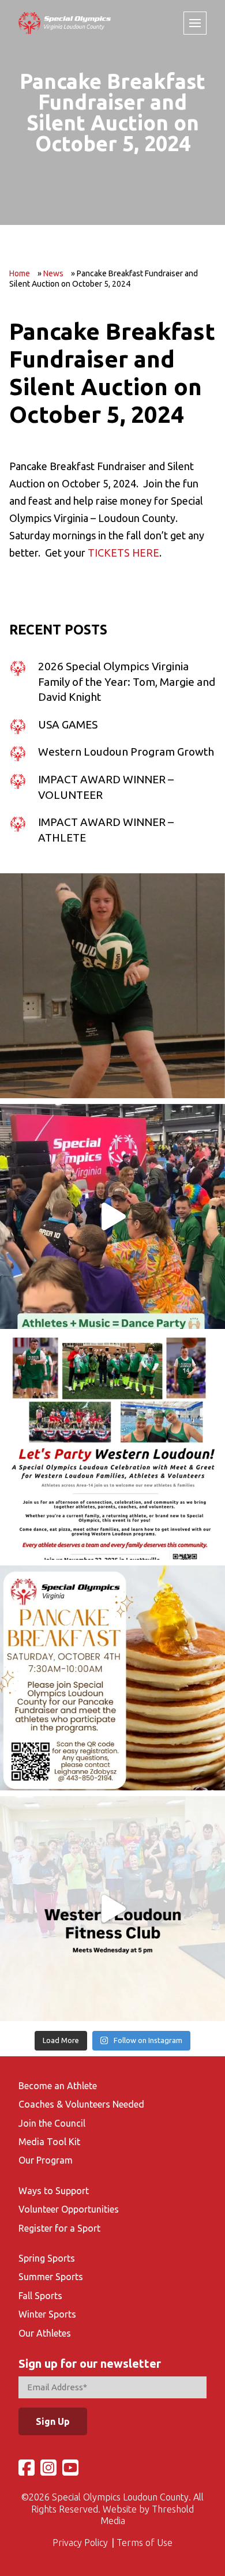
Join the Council (52, 2123)
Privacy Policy (80, 2543)
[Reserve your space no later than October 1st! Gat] (112, 1678)
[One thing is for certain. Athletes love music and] (112, 1216)
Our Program (46, 2160)
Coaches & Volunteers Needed (81, 2104)
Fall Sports (40, 2296)
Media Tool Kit (49, 2142)
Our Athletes (45, 2333)
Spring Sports (47, 2258)
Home (20, 273)
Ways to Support (54, 2191)
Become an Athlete (58, 2086)
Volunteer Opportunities (69, 2209)
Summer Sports (51, 2277)
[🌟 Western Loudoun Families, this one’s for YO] (112, 1447)
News (53, 273)
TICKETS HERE (123, 553)
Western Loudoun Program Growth (126, 752)
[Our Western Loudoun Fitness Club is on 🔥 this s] (112, 1909)
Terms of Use (145, 2543)
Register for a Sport (59, 2228)
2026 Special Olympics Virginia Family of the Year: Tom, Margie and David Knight (127, 681)
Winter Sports (47, 2314)
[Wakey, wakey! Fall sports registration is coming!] (112, 986)
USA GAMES (68, 724)
